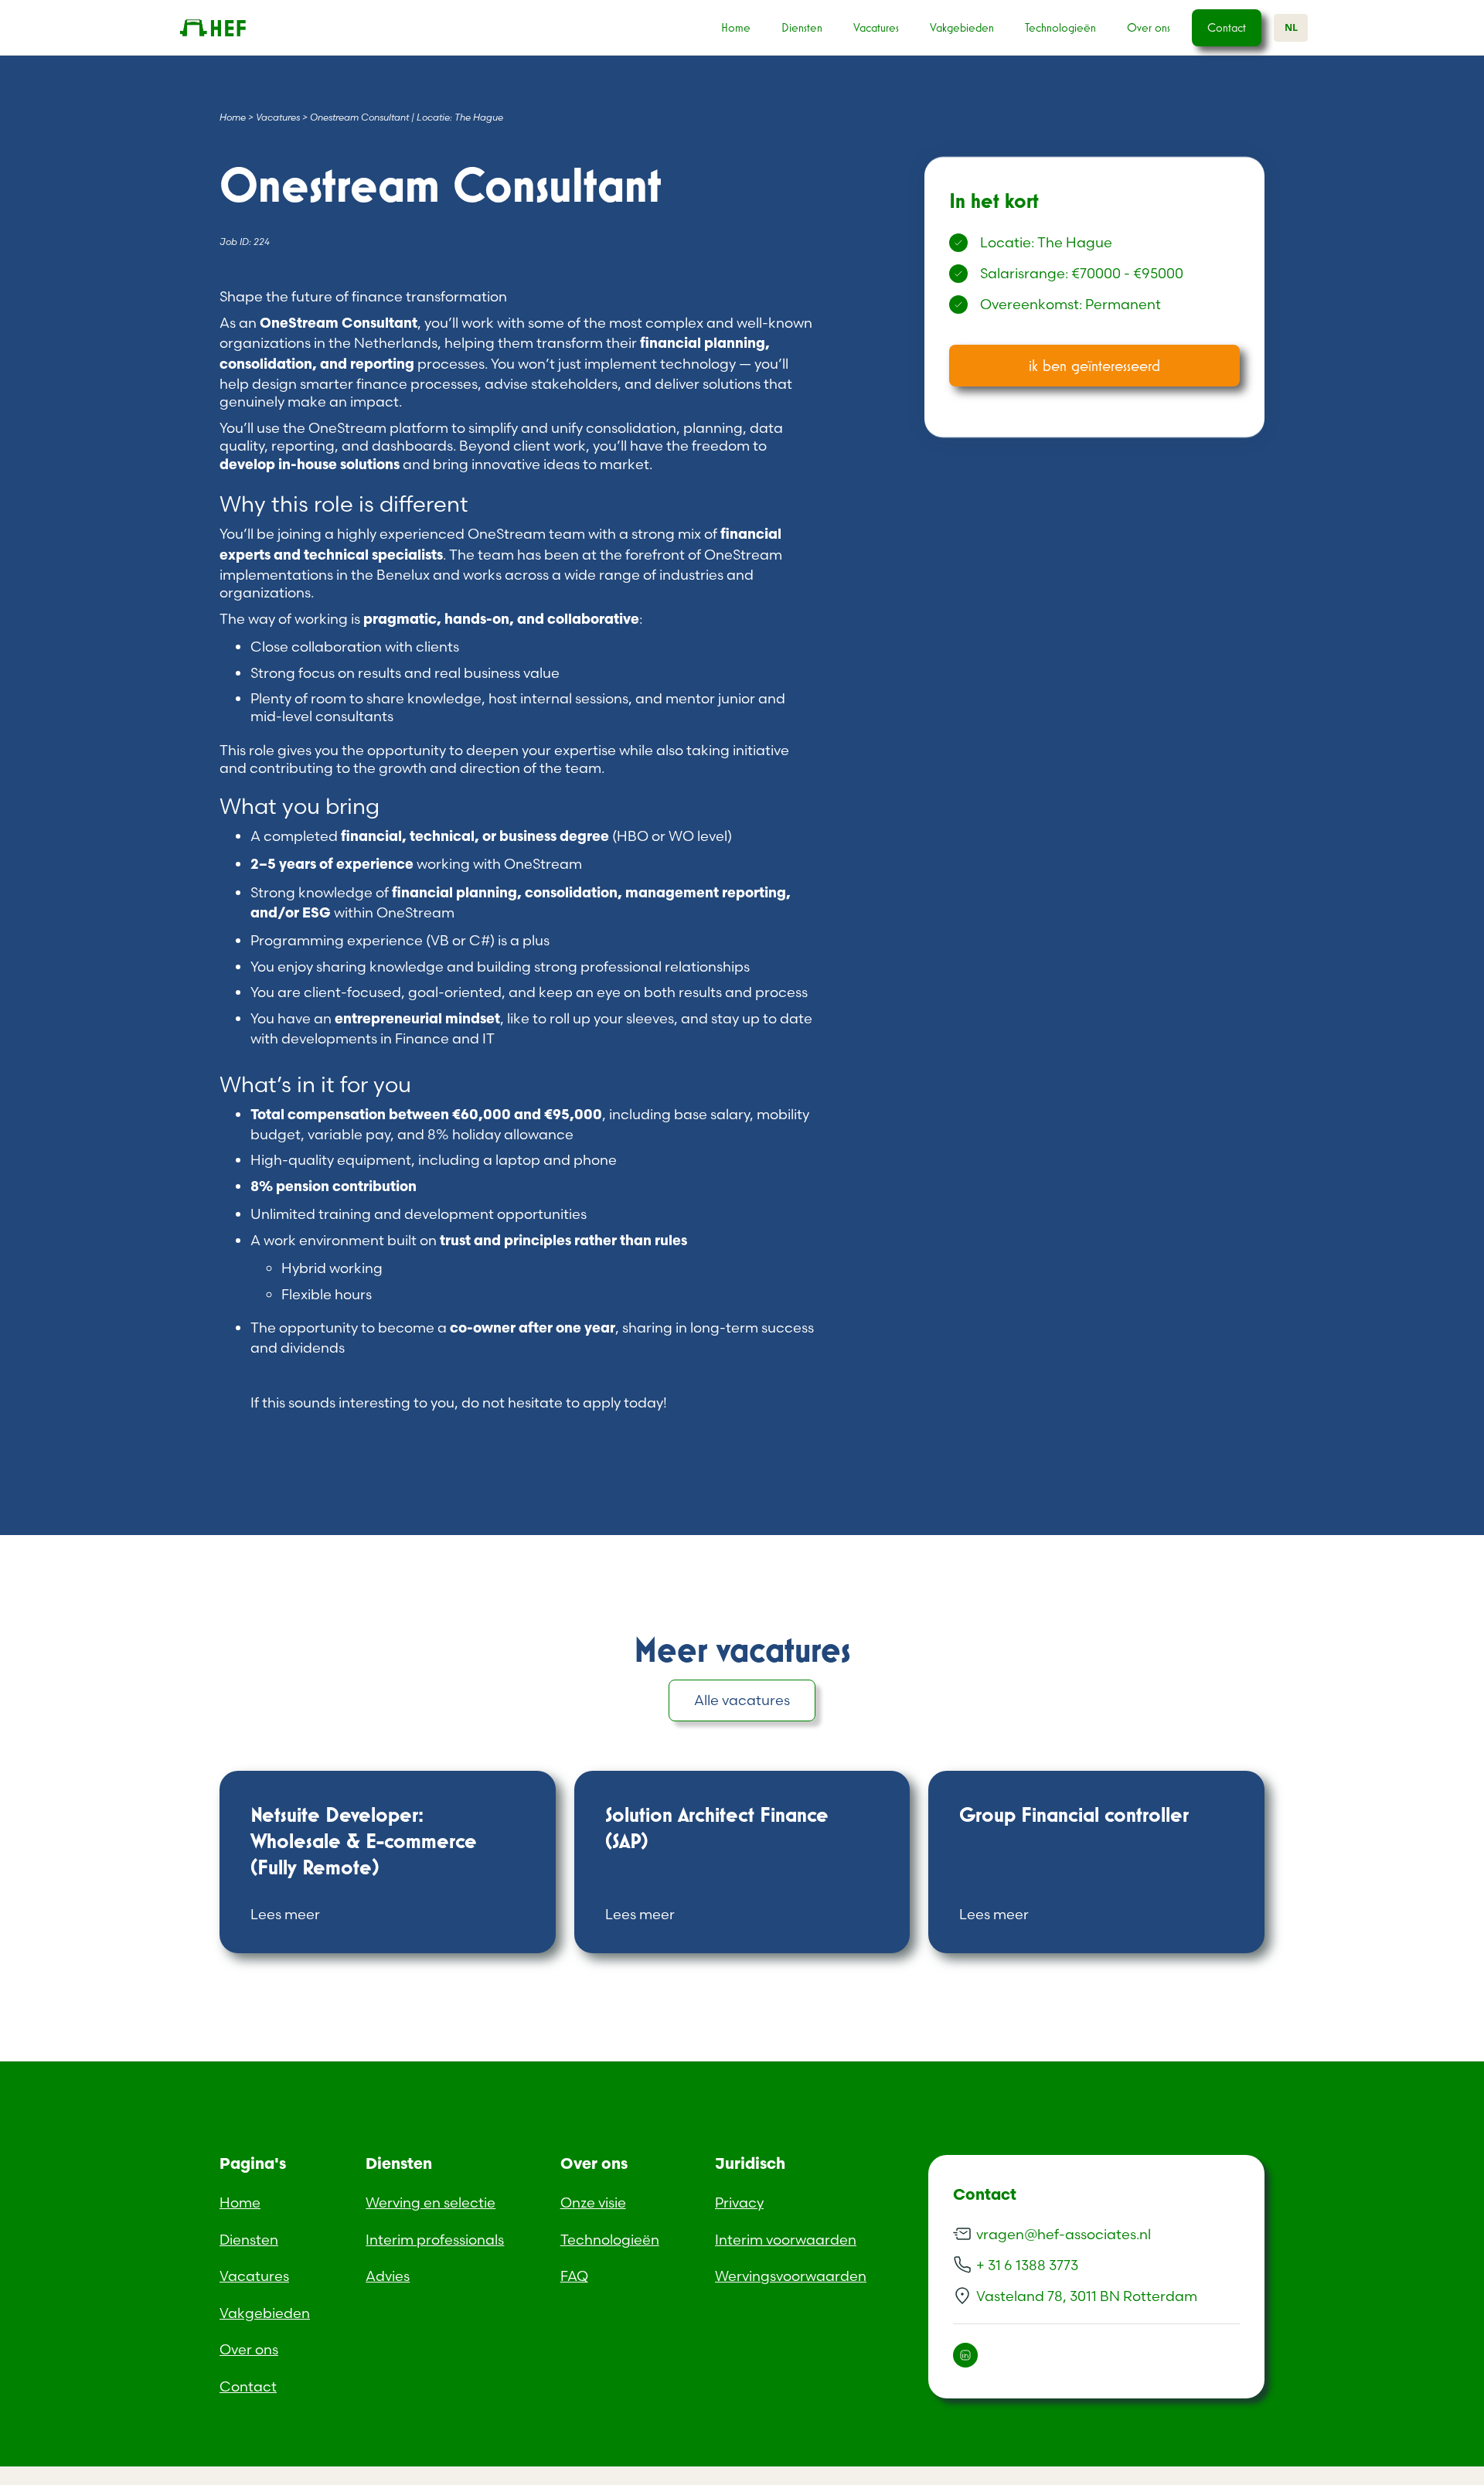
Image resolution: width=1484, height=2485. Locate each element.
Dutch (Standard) (59, 2475)
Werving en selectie (431, 2202)
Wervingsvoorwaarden (791, 2276)
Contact (1227, 27)
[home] (237, 28)
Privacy (739, 2202)
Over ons (1149, 27)
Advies (388, 2276)
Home (736, 27)
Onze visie (593, 2202)
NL (1291, 27)
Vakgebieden (962, 27)
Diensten (802, 27)
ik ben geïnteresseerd (1094, 365)
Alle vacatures (742, 1700)
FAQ (574, 2276)
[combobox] (1291, 28)
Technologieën (1060, 27)
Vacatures (876, 27)
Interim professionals (435, 2240)
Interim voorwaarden (786, 2240)
